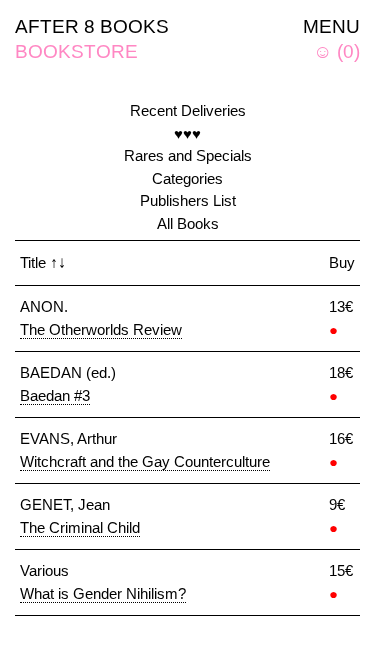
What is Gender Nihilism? (103, 593)
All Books (188, 223)
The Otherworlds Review (101, 329)
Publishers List (188, 200)
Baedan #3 (55, 395)
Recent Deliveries (188, 110)
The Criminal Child (80, 527)
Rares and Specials (188, 155)
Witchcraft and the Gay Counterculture (145, 461)
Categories (187, 178)
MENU (331, 26)
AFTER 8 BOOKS (92, 26)
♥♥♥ (187, 133)
